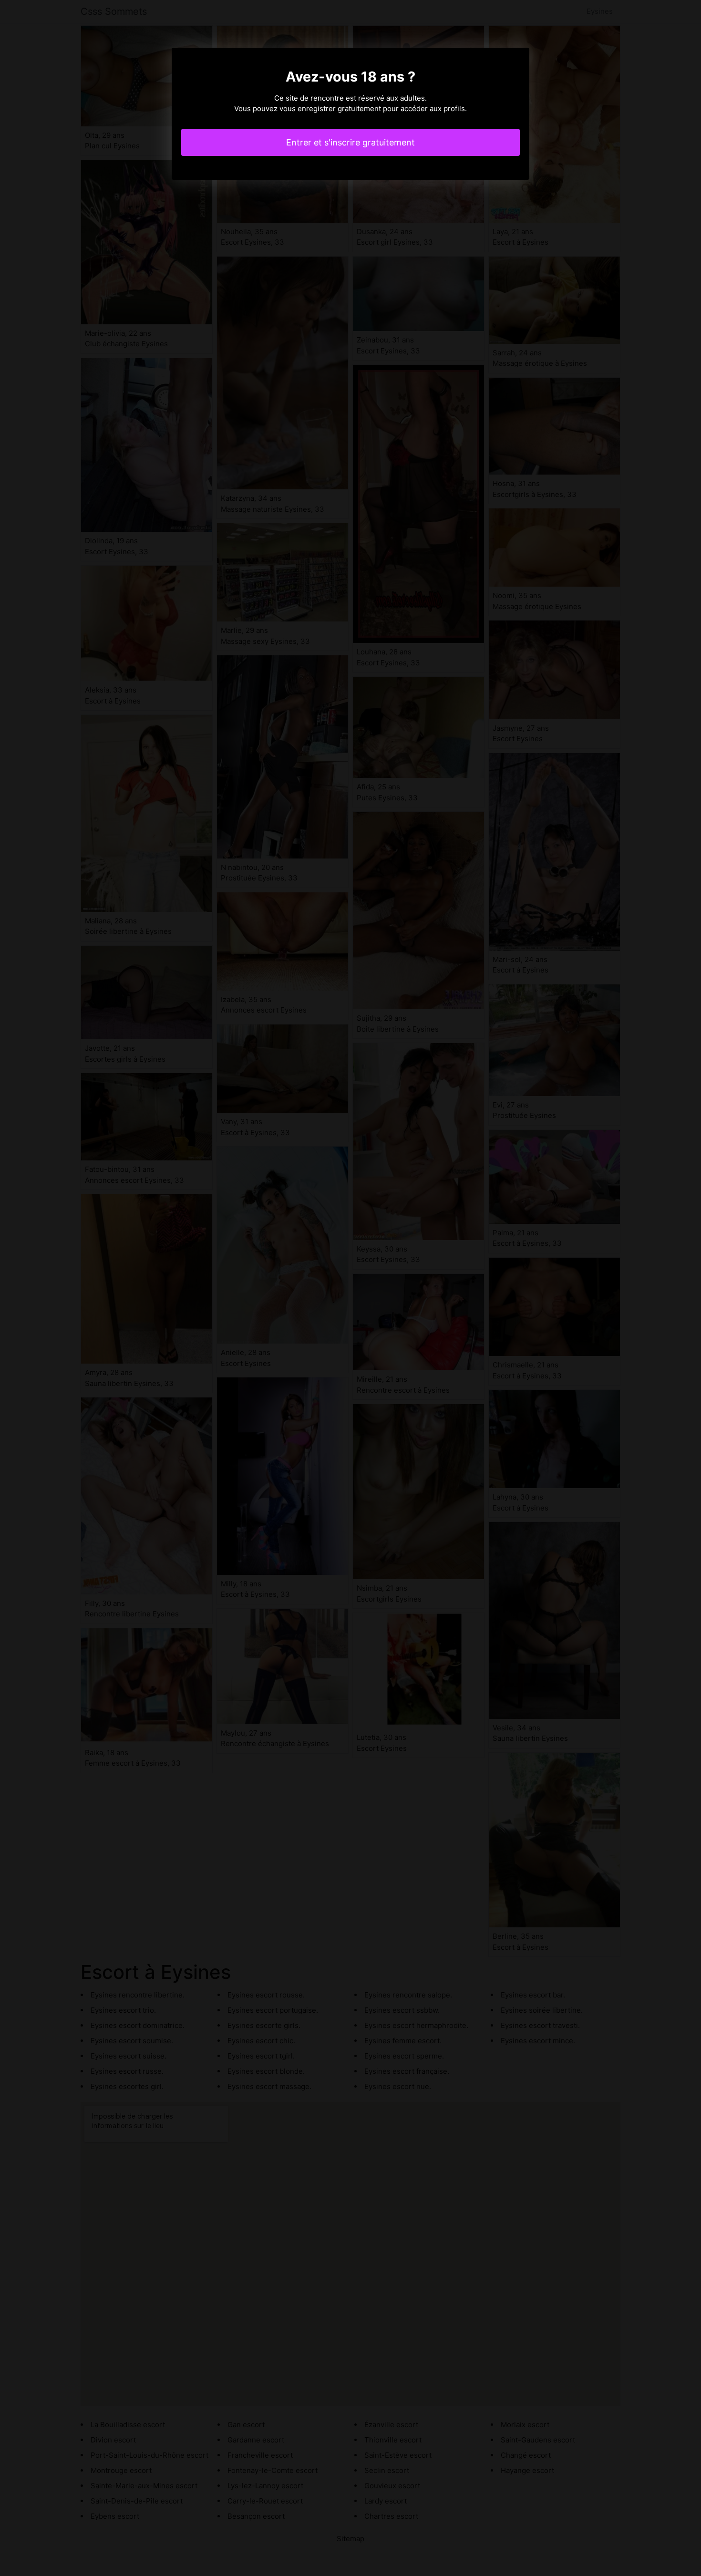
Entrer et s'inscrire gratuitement (350, 142)
